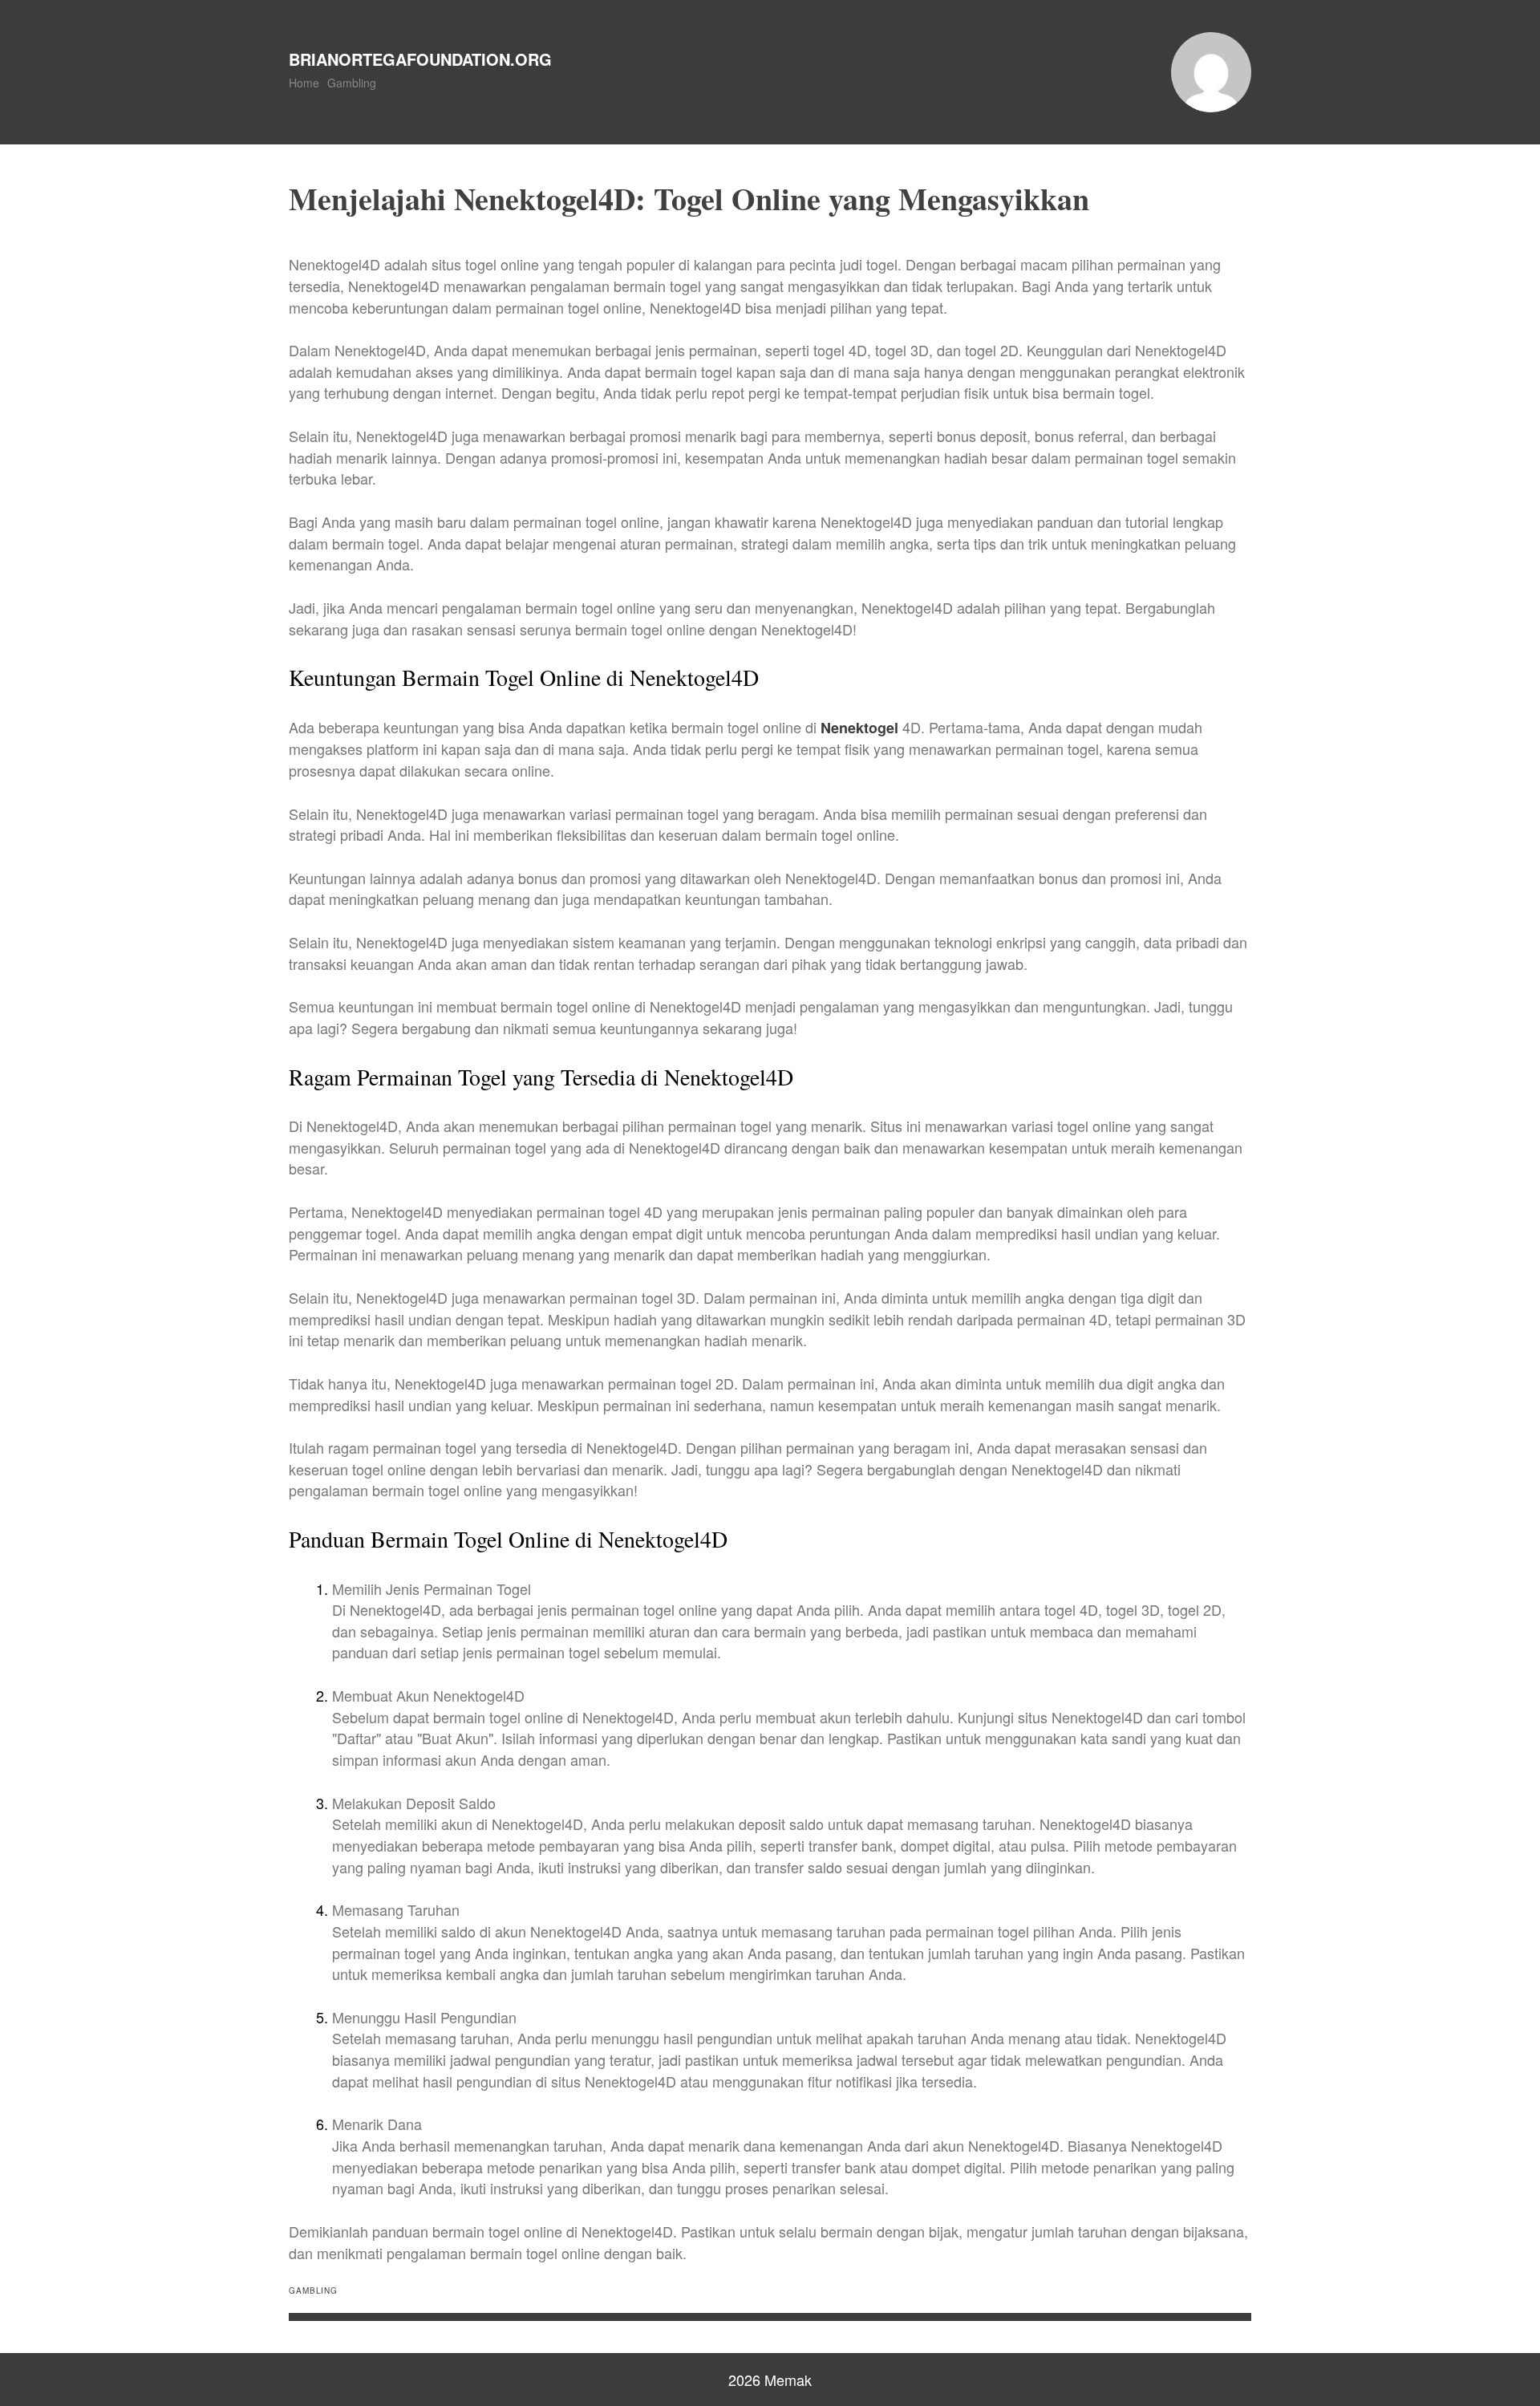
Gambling (352, 83)
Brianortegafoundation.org (420, 59)
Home (304, 83)
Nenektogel (859, 728)
